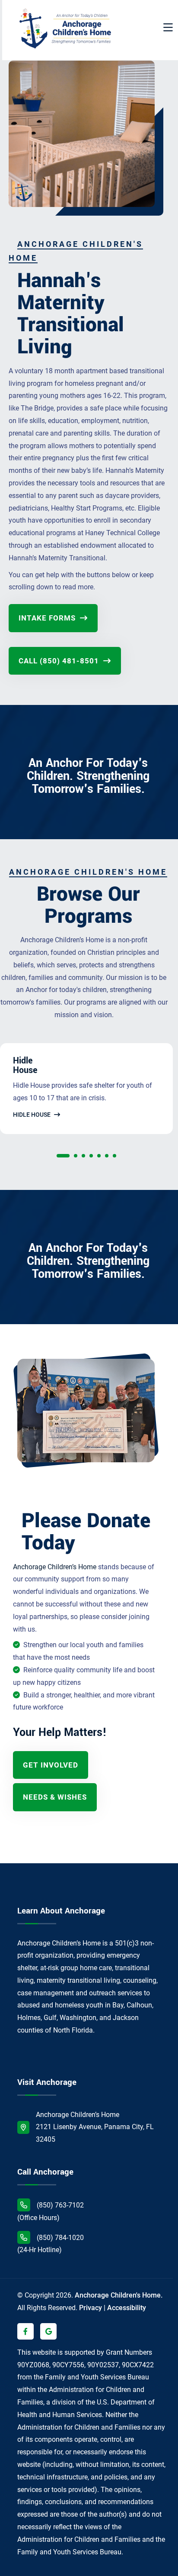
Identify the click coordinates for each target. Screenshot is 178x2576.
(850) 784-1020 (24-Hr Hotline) (51, 2244)
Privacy (91, 2308)
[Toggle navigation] (168, 28)
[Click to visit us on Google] (48, 2331)
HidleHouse (25, 1066)
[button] (63, 1158)
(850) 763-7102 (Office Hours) (51, 2211)
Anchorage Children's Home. (119, 2295)
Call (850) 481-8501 (60, 661)
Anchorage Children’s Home (55, 1567)
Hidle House (32, 1115)
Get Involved (51, 1765)
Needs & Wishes (55, 1797)
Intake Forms (48, 618)
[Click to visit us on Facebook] (25, 2331)
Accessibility (127, 2308)
